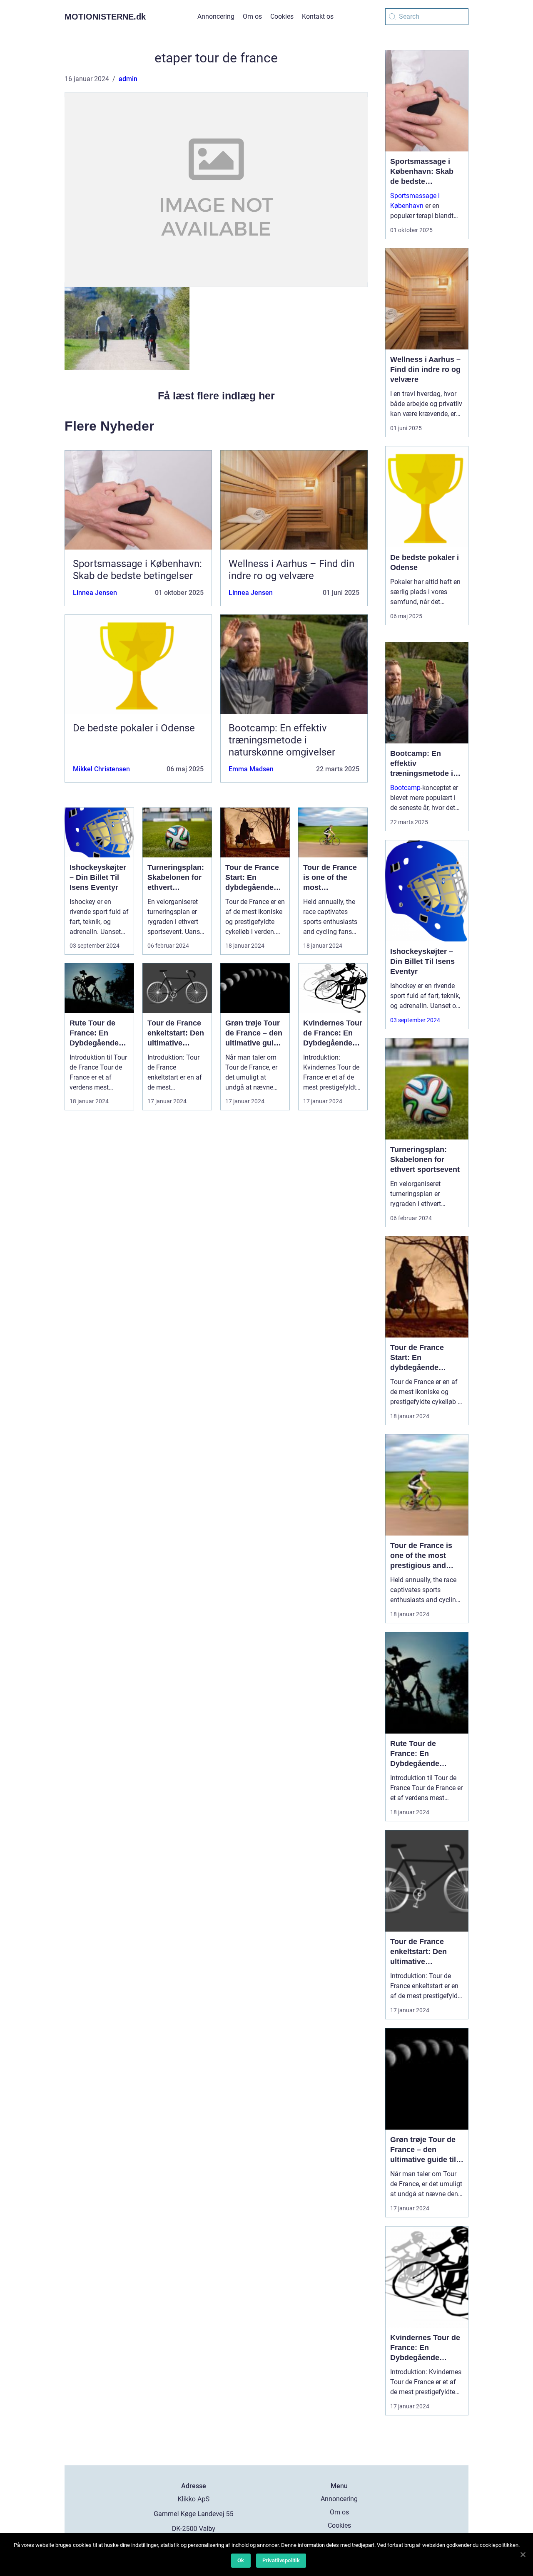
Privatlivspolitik (281, 2560)
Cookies (282, 16)
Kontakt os (318, 16)
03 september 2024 (415, 1020)
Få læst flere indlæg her (216, 396)
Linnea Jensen (95, 593)
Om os (252, 16)
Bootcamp (405, 788)
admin (128, 79)
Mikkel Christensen (101, 769)
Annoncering (216, 16)
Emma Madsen (251, 769)
